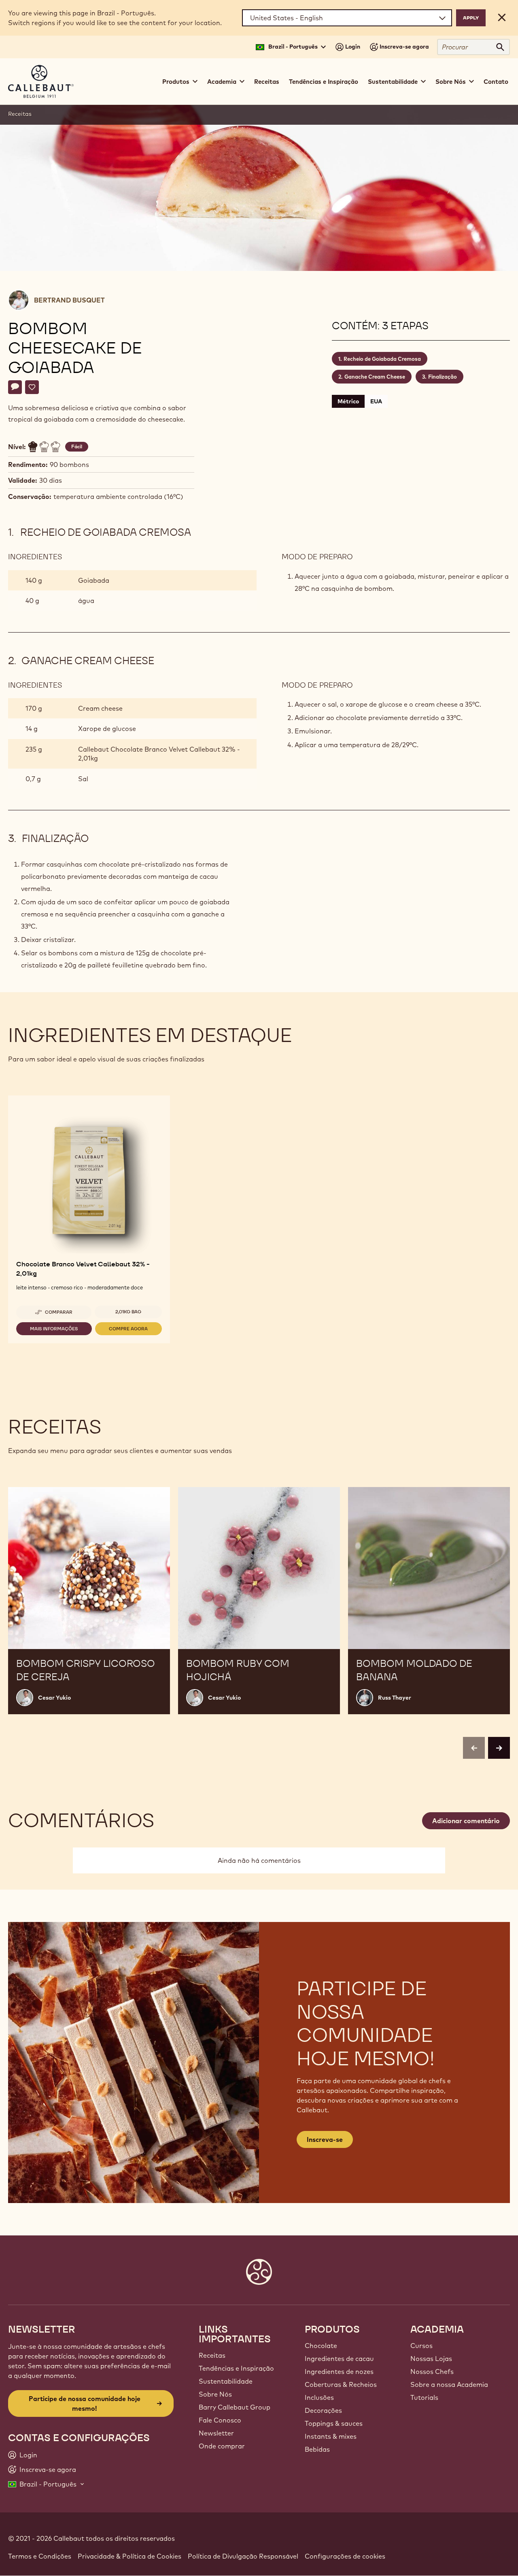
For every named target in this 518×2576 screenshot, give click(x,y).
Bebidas (317, 2449)
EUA (376, 401)
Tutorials (424, 2397)
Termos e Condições (40, 2556)
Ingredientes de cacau (339, 2359)
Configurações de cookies (345, 2556)
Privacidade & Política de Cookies (129, 2556)
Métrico (348, 401)
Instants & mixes (331, 2436)
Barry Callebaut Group (235, 2407)
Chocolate (321, 2346)
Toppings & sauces (334, 2423)
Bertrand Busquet (69, 300)
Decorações (323, 2410)
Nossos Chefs (432, 2371)
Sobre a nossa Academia (449, 2384)
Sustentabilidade (226, 2381)
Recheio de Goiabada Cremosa (382, 359)
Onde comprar (222, 2446)
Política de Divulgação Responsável (243, 2556)
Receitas (267, 82)
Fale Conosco (220, 2420)
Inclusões (319, 2397)
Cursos (421, 2346)
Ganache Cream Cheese (375, 377)
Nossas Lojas (431, 2359)
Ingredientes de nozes (339, 2371)
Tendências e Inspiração (324, 82)
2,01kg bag (128, 1312)
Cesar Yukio (54, 1698)
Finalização (443, 377)
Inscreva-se (325, 2139)
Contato (496, 82)
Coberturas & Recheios (341, 2384)
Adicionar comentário (466, 1821)
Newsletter (216, 2433)
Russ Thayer (395, 1698)
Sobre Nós (215, 2394)
